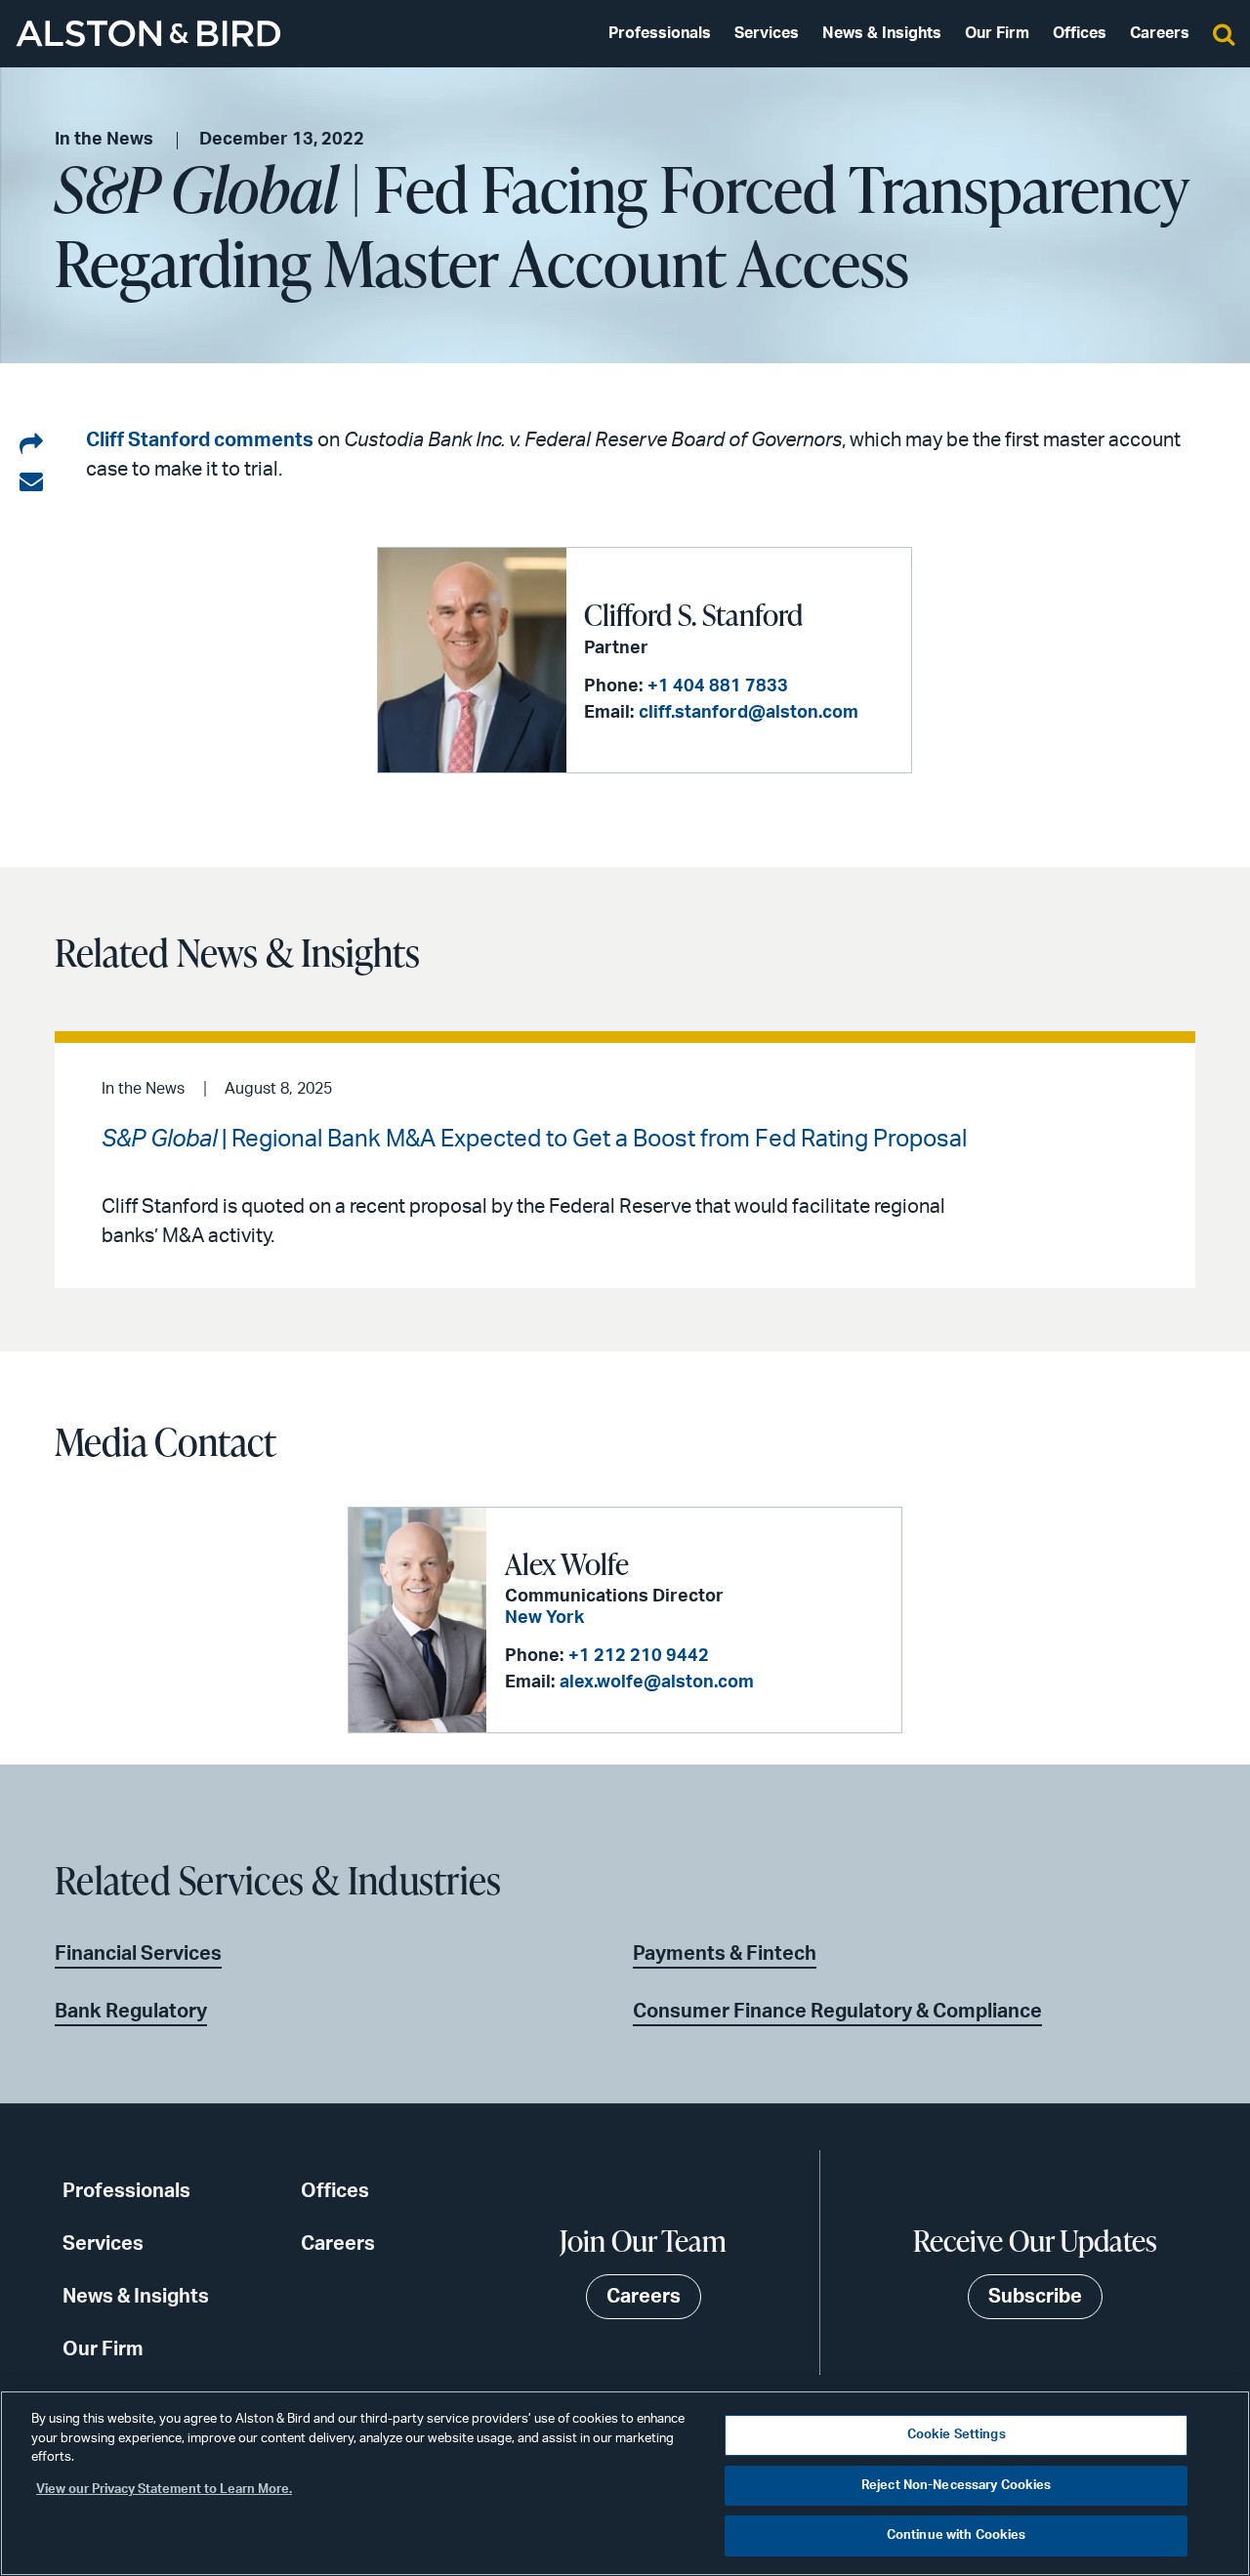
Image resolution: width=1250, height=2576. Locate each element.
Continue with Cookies (957, 2535)
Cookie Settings (957, 2435)
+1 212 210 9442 (639, 1656)
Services (767, 33)
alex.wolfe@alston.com (657, 1683)
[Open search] (1224, 33)
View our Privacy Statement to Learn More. (164, 2490)
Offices (1080, 33)
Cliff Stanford (148, 440)
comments (264, 440)
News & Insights (882, 33)
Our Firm (997, 33)
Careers (1160, 33)
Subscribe (1035, 2297)
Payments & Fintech (725, 1954)
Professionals (660, 33)
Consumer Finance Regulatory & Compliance (837, 2012)
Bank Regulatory (131, 2012)
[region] (625, 2483)
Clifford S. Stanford (693, 614)
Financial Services (138, 1954)
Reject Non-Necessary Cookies (957, 2486)
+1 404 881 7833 (718, 686)
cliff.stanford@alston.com (749, 713)
